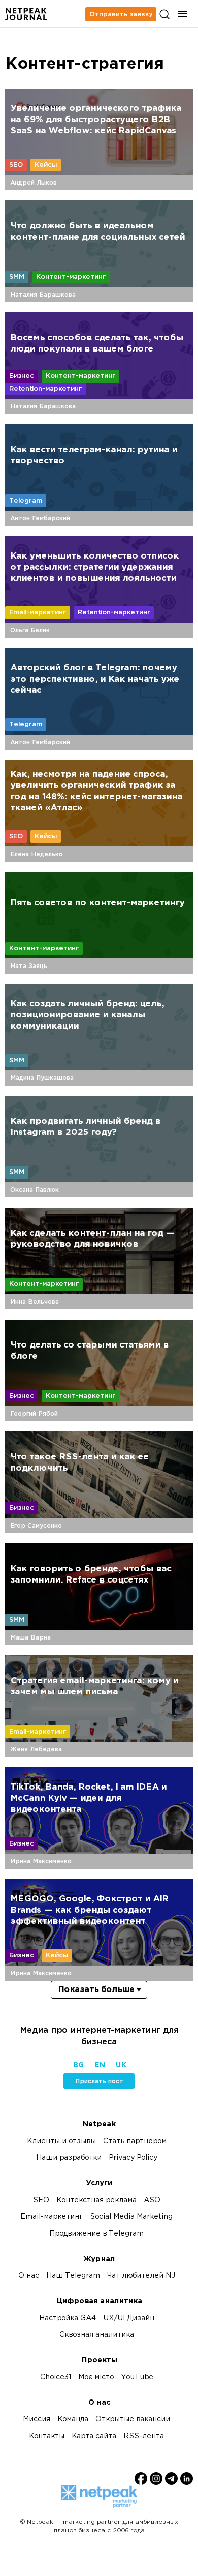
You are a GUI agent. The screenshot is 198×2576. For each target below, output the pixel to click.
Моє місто (96, 2377)
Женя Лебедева (36, 1749)
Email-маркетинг (38, 612)
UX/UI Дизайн (129, 2318)
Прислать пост (99, 2081)
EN (100, 2066)
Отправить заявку (121, 14)
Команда (73, 2420)
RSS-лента (144, 2436)
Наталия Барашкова (43, 295)
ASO (152, 2200)
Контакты (47, 2436)
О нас (29, 2276)
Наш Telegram (73, 2276)
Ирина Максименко (41, 1861)
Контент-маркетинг (71, 277)
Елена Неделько (37, 854)
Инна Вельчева (35, 1302)
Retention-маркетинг (45, 389)
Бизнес (22, 376)
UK (121, 2066)
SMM (17, 277)
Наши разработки (69, 2158)
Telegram (26, 501)
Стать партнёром (135, 2141)
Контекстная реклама (96, 2200)
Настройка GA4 (68, 2318)
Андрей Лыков (34, 183)
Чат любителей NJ (141, 2276)
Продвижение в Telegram (96, 2234)
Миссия (37, 2420)
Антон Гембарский (40, 518)
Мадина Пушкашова (42, 1078)
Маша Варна (30, 1637)
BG (78, 2066)
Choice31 (56, 2377)
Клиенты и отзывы (61, 2141)
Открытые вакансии (133, 2420)
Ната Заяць (29, 966)
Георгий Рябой (34, 1414)
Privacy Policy (133, 2158)
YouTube (137, 2377)
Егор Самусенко (36, 1526)
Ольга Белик (30, 630)
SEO (16, 165)
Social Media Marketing (131, 2217)
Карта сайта (94, 2436)
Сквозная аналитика (97, 2335)
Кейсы (46, 165)
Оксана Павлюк (35, 1190)
